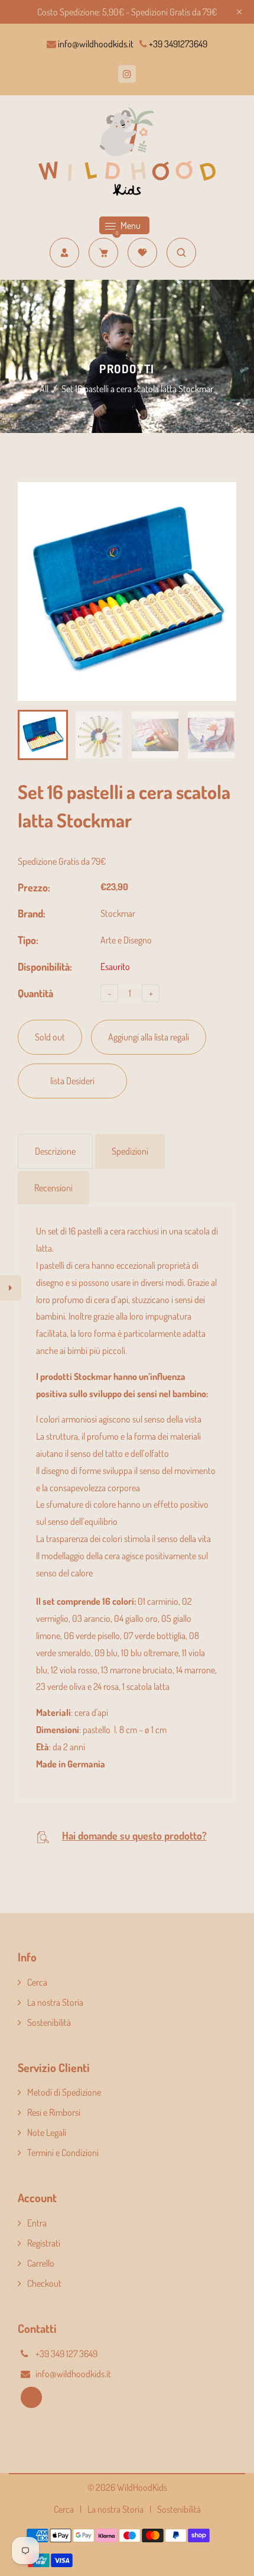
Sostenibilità (49, 2022)
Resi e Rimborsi (54, 2112)
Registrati (44, 2243)
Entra (37, 2223)
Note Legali (47, 2132)
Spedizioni (130, 1151)
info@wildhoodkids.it (95, 44)
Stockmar (118, 913)
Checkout (44, 2283)
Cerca (37, 1982)
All (44, 389)
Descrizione (55, 1151)
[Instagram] (127, 74)
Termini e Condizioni (63, 2152)
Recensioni (53, 1188)
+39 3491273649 (177, 44)
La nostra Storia (55, 2002)
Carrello (41, 2263)
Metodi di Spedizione (64, 2092)
